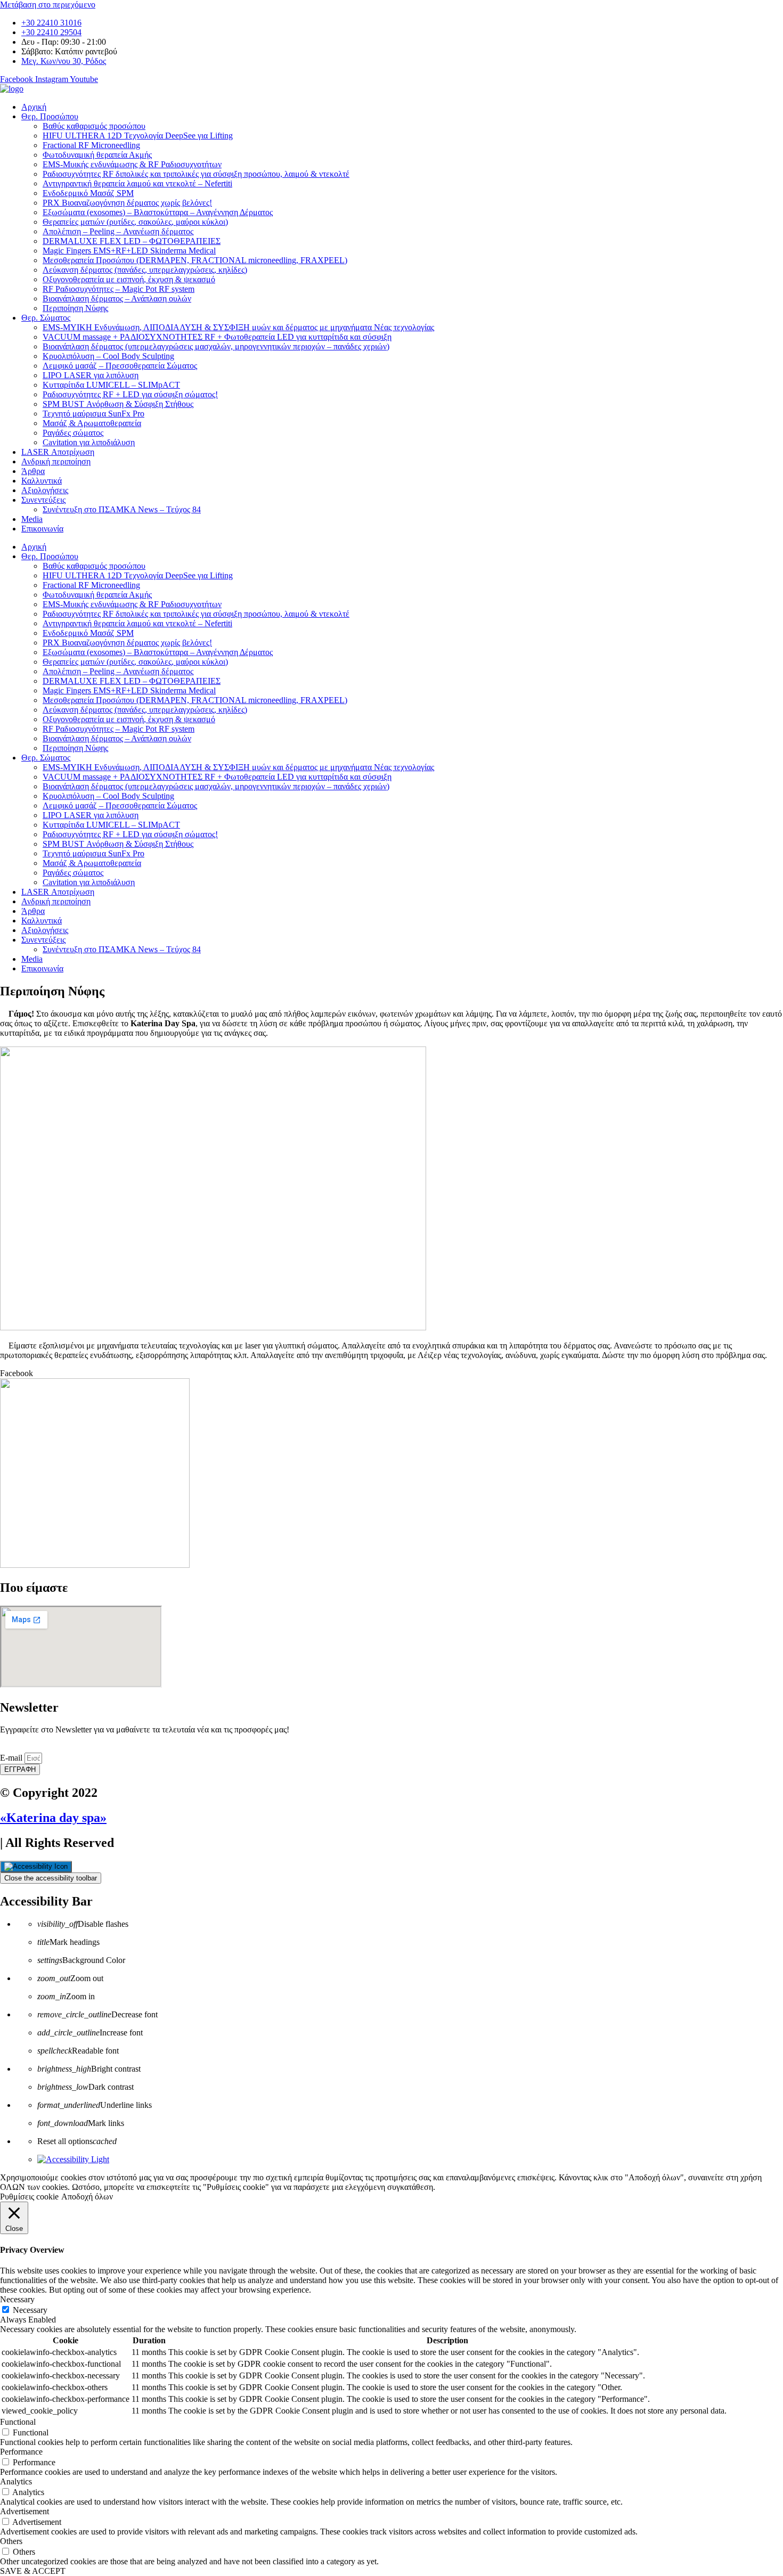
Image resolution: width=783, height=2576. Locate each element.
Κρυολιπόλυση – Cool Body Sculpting (108, 356)
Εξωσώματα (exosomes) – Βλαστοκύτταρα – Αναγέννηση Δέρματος (158, 212)
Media (32, 519)
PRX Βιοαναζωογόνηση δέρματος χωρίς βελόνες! (127, 203)
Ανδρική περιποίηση (56, 461)
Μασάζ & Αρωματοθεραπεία (92, 423)
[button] (391, 1373)
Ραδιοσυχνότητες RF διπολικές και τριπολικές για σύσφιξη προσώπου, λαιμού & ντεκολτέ (196, 174)
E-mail (12, 1758)
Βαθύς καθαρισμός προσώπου (94, 126)
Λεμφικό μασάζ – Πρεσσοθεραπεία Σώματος (120, 366)
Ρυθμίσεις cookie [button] (29, 2197)
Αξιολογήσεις (45, 490)
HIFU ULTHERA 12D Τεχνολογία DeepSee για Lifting (138, 136)
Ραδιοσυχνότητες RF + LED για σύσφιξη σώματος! (130, 394)
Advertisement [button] (25, 2511)
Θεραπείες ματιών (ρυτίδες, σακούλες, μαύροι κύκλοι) (135, 222)
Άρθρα (33, 471)
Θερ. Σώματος (46, 318)
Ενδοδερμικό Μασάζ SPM (88, 193)
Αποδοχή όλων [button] (87, 2197)
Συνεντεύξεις (43, 500)
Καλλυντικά (42, 481)
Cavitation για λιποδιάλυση (89, 442)
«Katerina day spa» (53, 1818)
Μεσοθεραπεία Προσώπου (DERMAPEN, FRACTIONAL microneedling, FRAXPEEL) (195, 260)
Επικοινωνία (42, 529)
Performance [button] (21, 2452)
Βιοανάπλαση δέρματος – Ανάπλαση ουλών (117, 299)
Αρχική (34, 107)
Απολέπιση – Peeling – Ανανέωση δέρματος (118, 231)
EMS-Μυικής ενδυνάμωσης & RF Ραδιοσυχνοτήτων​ (132, 164)
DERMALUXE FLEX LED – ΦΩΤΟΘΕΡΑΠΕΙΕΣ (132, 241)
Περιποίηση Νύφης (75, 308)
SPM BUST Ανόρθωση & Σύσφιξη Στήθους (118, 404)
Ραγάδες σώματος (73, 433)
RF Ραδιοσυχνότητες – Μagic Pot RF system (119, 289)
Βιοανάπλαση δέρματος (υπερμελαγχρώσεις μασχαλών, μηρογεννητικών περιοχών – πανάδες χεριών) (216, 346)
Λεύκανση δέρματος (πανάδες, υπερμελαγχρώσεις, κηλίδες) (145, 270)
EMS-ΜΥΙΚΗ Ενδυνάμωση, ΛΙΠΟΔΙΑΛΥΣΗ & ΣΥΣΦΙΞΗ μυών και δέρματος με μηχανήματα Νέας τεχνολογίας (238, 327)
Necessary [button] (17, 2299)
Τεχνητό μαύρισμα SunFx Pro (93, 414)
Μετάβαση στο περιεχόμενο (48, 5)
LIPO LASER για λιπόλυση (91, 375)
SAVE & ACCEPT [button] (33, 2571)
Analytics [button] (16, 2481)
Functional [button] (18, 2422)
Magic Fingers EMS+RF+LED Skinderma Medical (129, 251)
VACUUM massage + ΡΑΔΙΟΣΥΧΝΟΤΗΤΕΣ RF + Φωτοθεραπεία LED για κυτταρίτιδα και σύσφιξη (217, 337)
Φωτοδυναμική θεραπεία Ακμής (97, 155)
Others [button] (11, 2541)
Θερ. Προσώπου (50, 116)
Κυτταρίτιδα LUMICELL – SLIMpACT (111, 385)
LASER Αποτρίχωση (58, 452)
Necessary (30, 2310)
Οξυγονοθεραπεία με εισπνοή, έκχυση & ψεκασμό (129, 279)
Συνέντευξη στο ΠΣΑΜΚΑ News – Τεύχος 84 (122, 509)
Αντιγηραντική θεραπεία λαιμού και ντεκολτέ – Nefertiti (137, 183)
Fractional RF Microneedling (91, 145)
